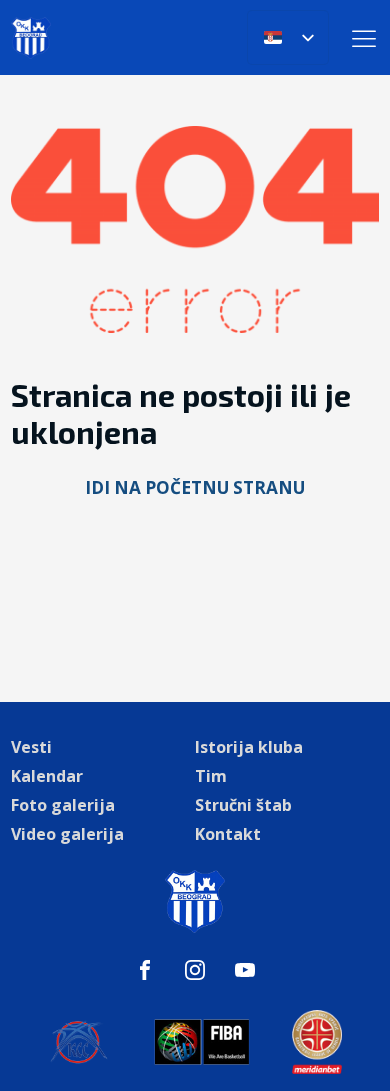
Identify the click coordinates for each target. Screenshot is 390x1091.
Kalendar (47, 776)
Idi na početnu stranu (195, 487)
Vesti (31, 747)
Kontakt (228, 834)
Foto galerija (63, 805)
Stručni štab (243, 805)
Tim (211, 776)
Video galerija (67, 834)
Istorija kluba (249, 747)
